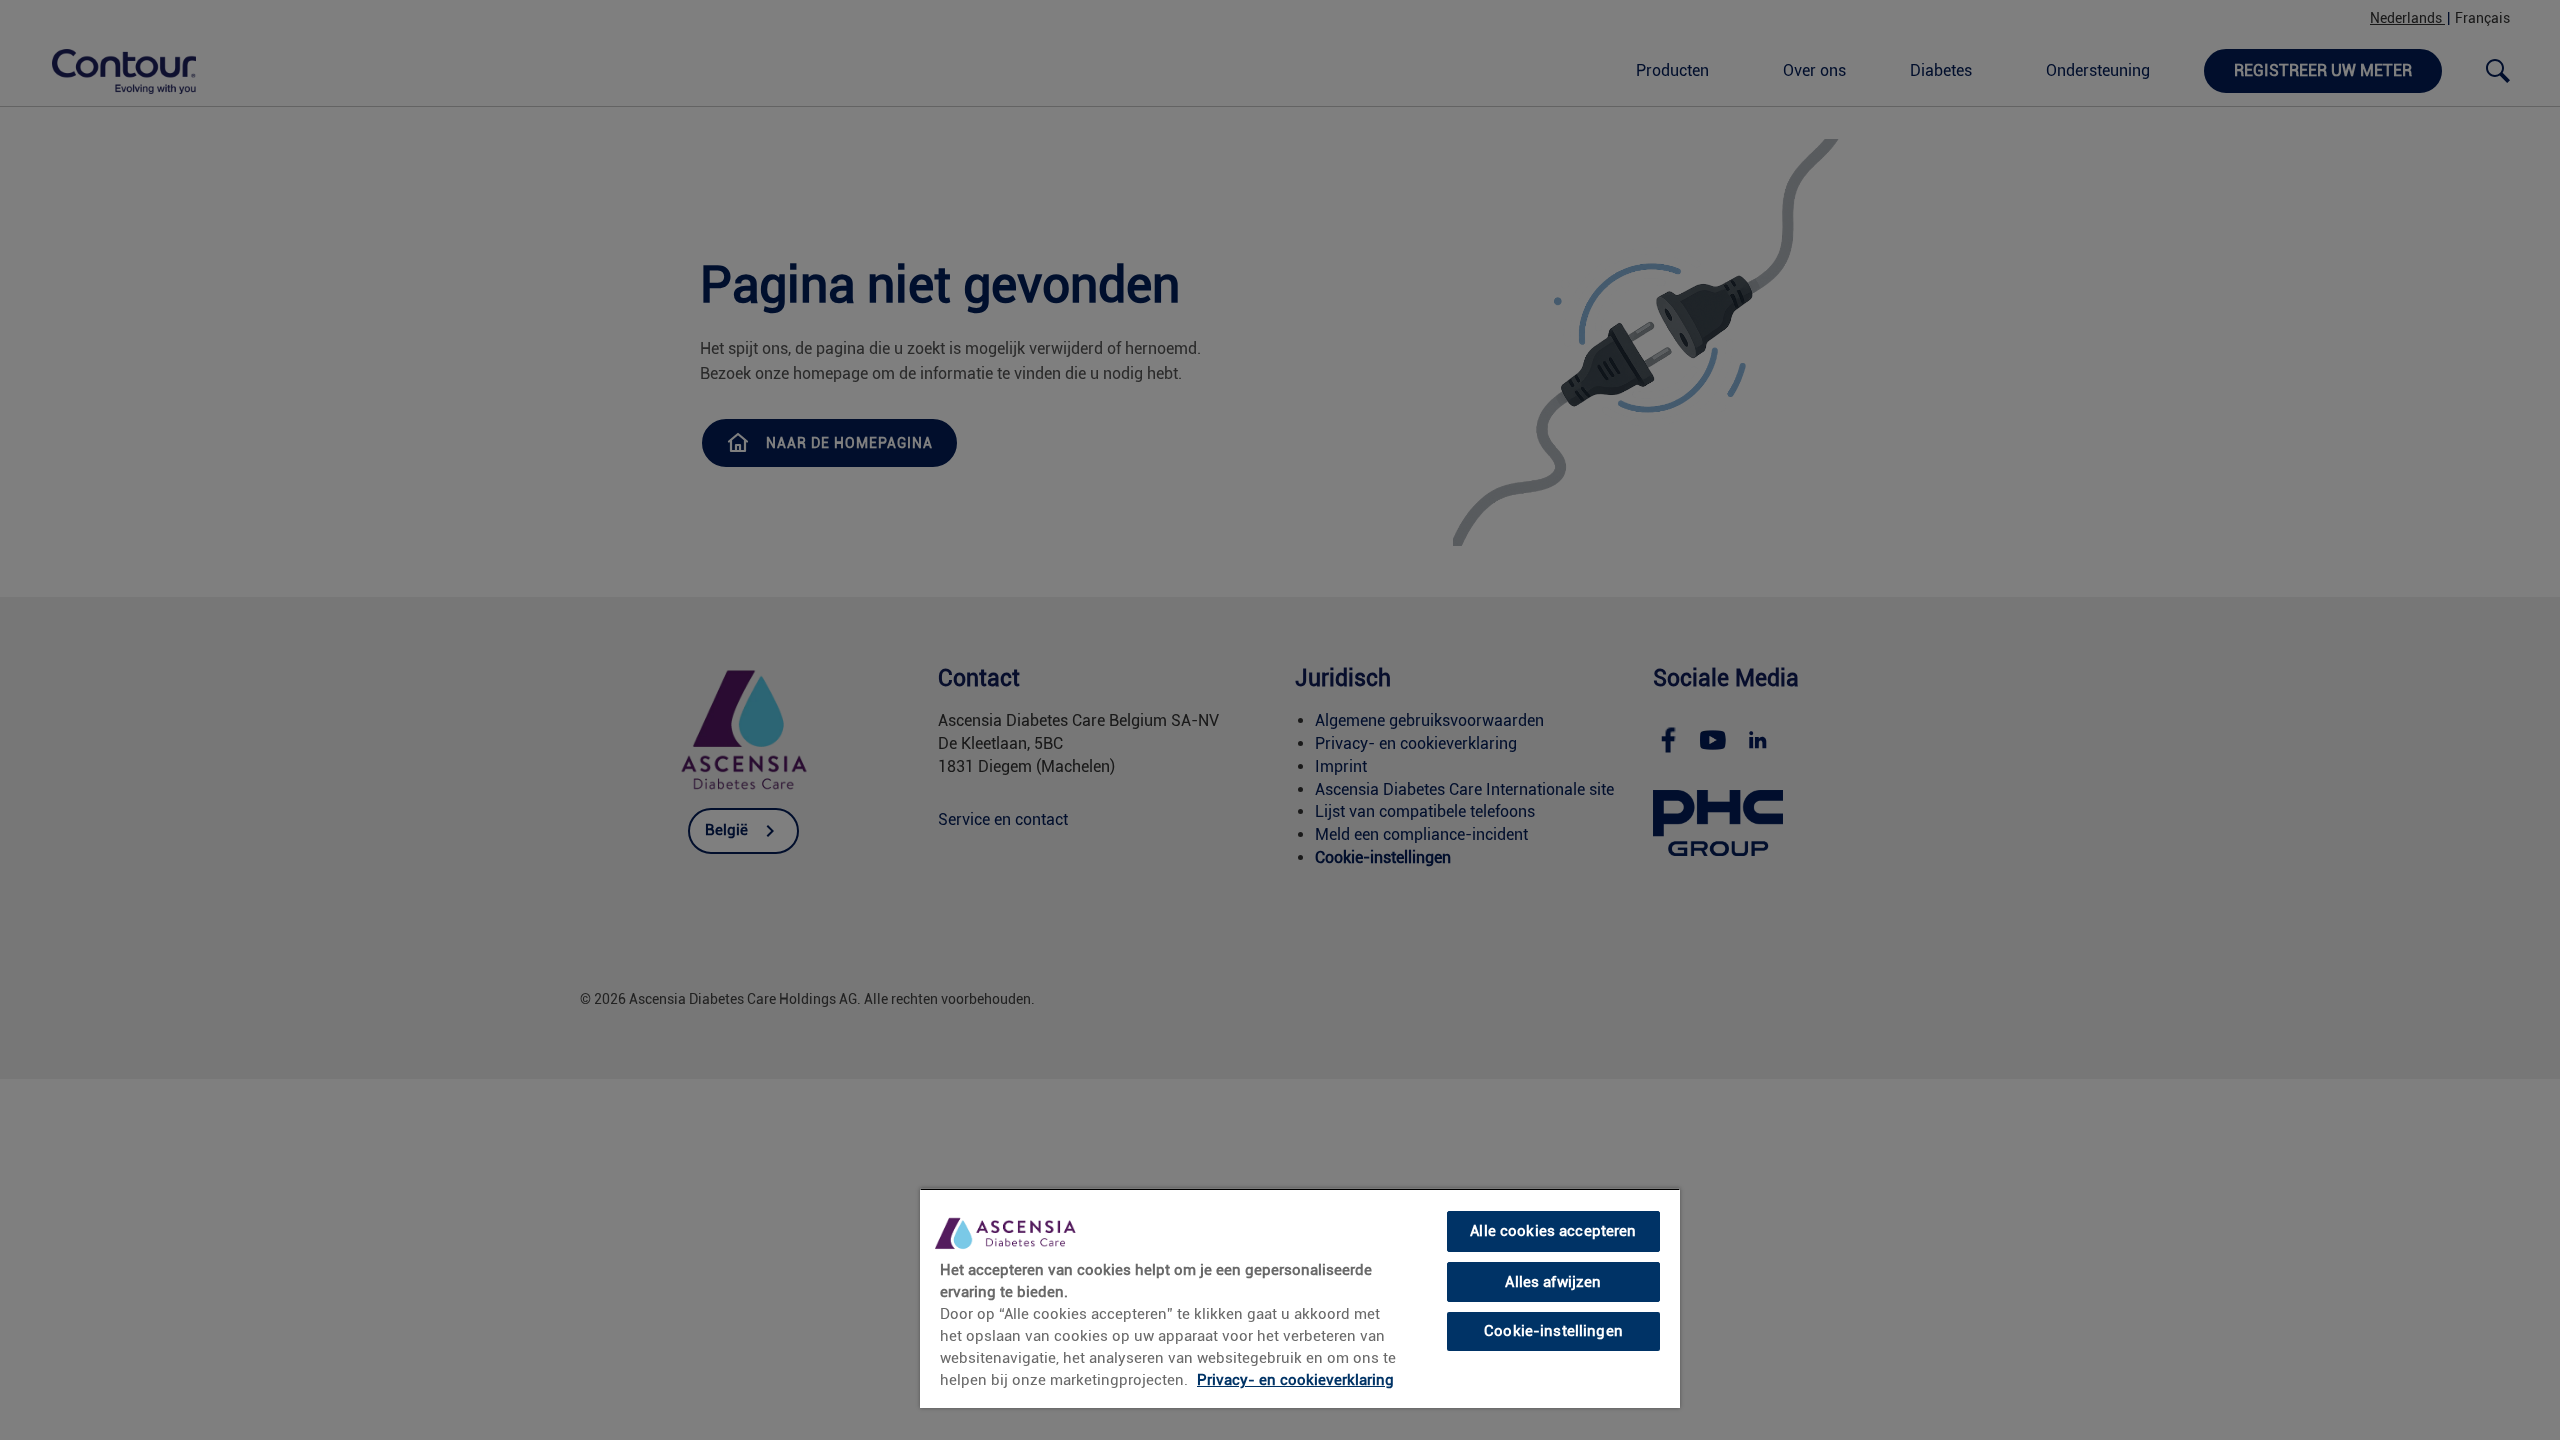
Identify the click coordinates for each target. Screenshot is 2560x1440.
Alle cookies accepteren (1553, 1231)
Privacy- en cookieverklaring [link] (1295, 1380)
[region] (1300, 1298)
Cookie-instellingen (1553, 1331)
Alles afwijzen (1553, 1282)
